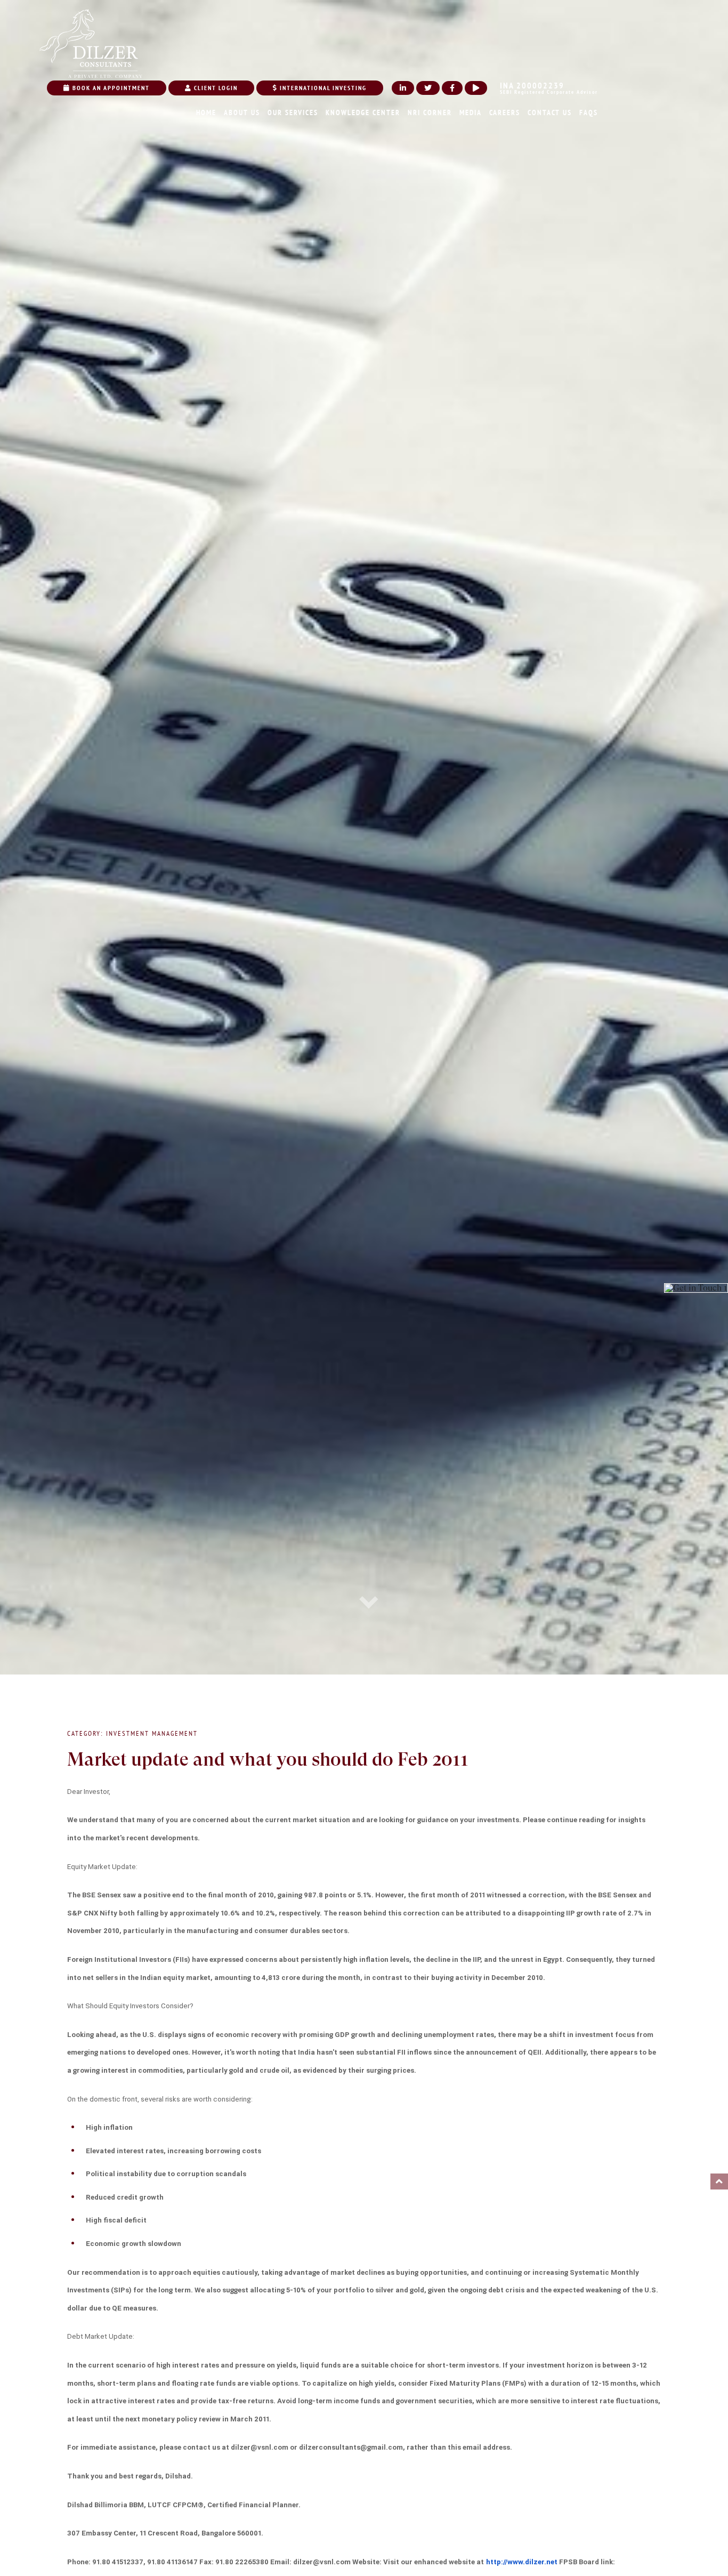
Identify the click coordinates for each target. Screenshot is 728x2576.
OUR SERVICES (293, 112)
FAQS (589, 112)
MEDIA (471, 112)
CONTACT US (550, 112)
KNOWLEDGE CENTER (363, 112)
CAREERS (505, 112)
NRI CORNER (430, 112)
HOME (206, 112)
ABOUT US (242, 112)
